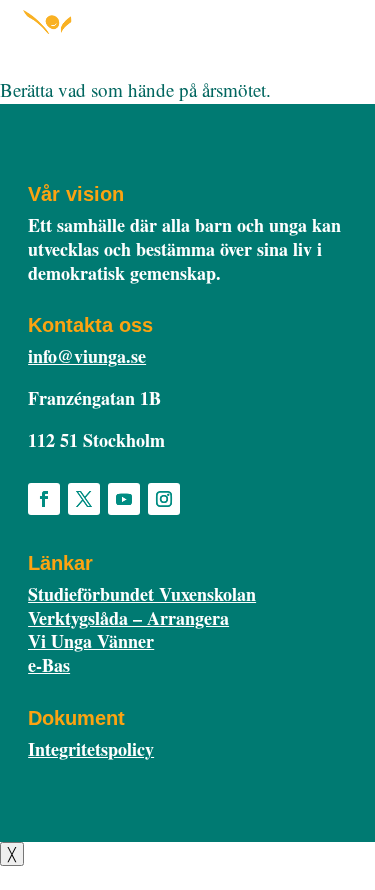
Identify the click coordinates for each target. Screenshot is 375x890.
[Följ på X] (84, 499)
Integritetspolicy (91, 749)
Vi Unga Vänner (91, 641)
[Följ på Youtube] (124, 499)
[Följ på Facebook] (44, 499)
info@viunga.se (87, 356)
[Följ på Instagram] (164, 499)
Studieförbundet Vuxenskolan (142, 594)
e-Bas (49, 665)
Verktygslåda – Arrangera (128, 618)
